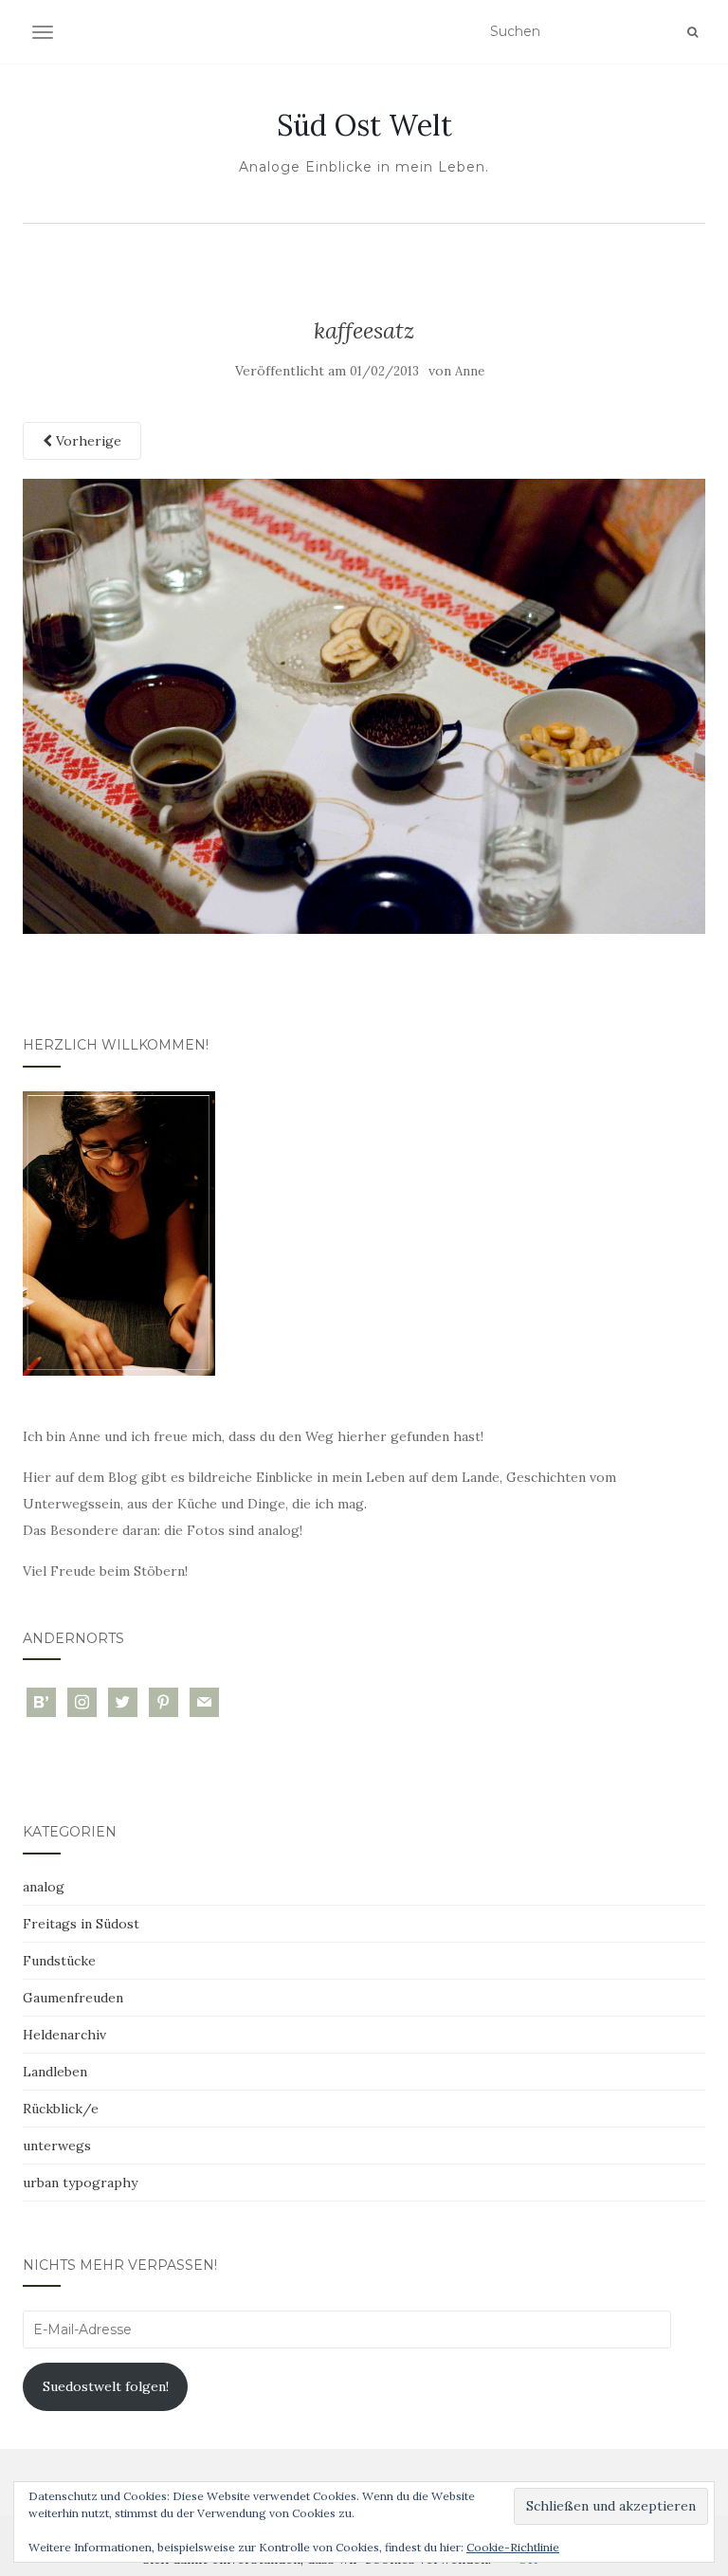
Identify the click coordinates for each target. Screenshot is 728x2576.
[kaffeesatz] (364, 705)
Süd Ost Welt (364, 125)
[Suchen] (692, 32)
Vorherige (87, 441)
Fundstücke (59, 1961)
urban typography (80, 2183)
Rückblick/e (61, 2109)
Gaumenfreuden (73, 1998)
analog (44, 1887)
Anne (470, 371)
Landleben (55, 2072)
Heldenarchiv (64, 2035)
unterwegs (57, 2146)
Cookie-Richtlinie (513, 2547)
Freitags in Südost (81, 1924)
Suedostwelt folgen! (106, 2386)
